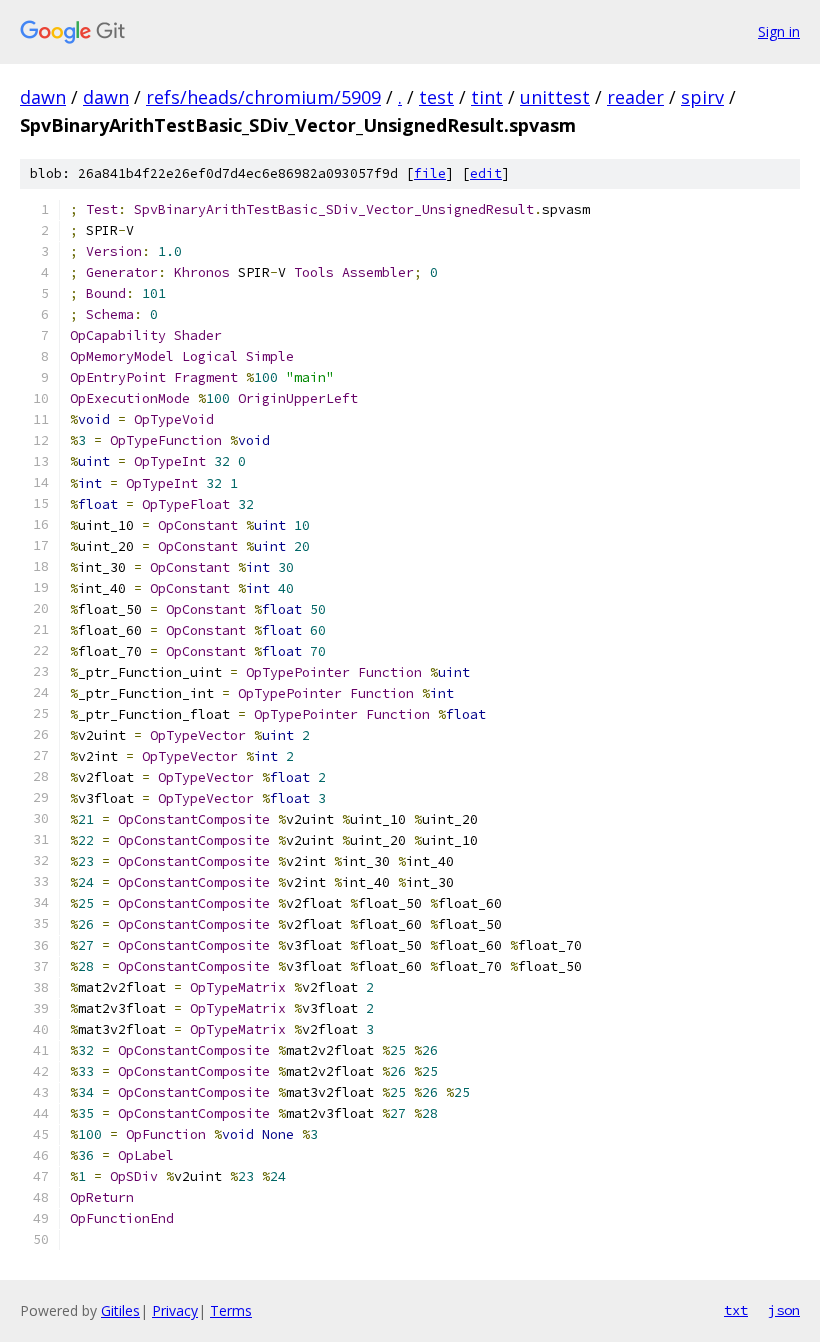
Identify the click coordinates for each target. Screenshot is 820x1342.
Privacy (175, 1310)
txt (736, 1310)
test (436, 97)
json (784, 1310)
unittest (555, 97)
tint (487, 97)
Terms (231, 1310)
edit (486, 173)
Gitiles (120, 1310)
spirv (702, 97)
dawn (43, 97)
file (430, 173)
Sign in (779, 31)
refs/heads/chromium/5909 (263, 97)
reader (635, 97)
